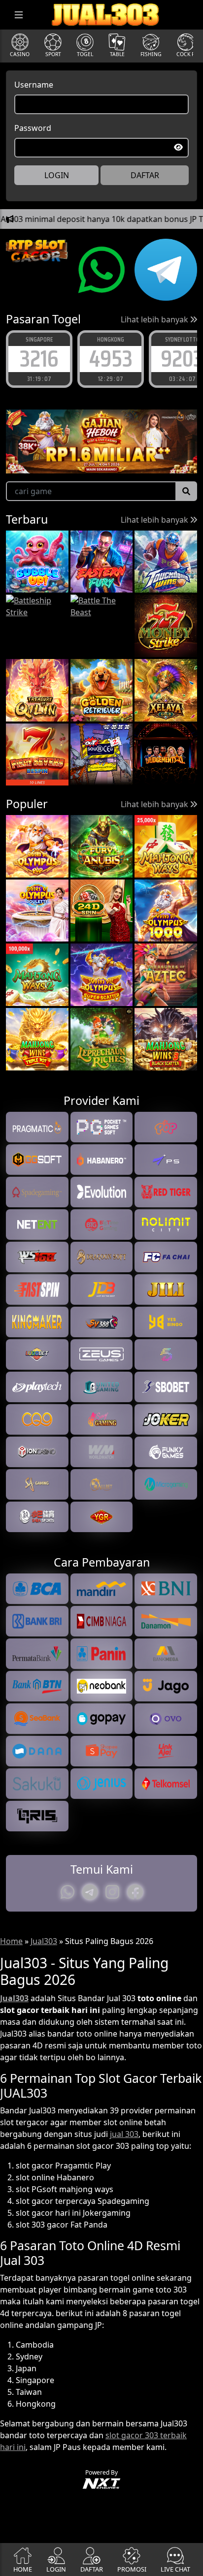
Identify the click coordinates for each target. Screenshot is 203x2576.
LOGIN (57, 175)
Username (34, 85)
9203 (111, 359)
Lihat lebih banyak (155, 319)
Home (11, 1941)
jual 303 (124, 2134)
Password (33, 128)
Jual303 (44, 1941)
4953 (39, 359)
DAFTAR (145, 175)
